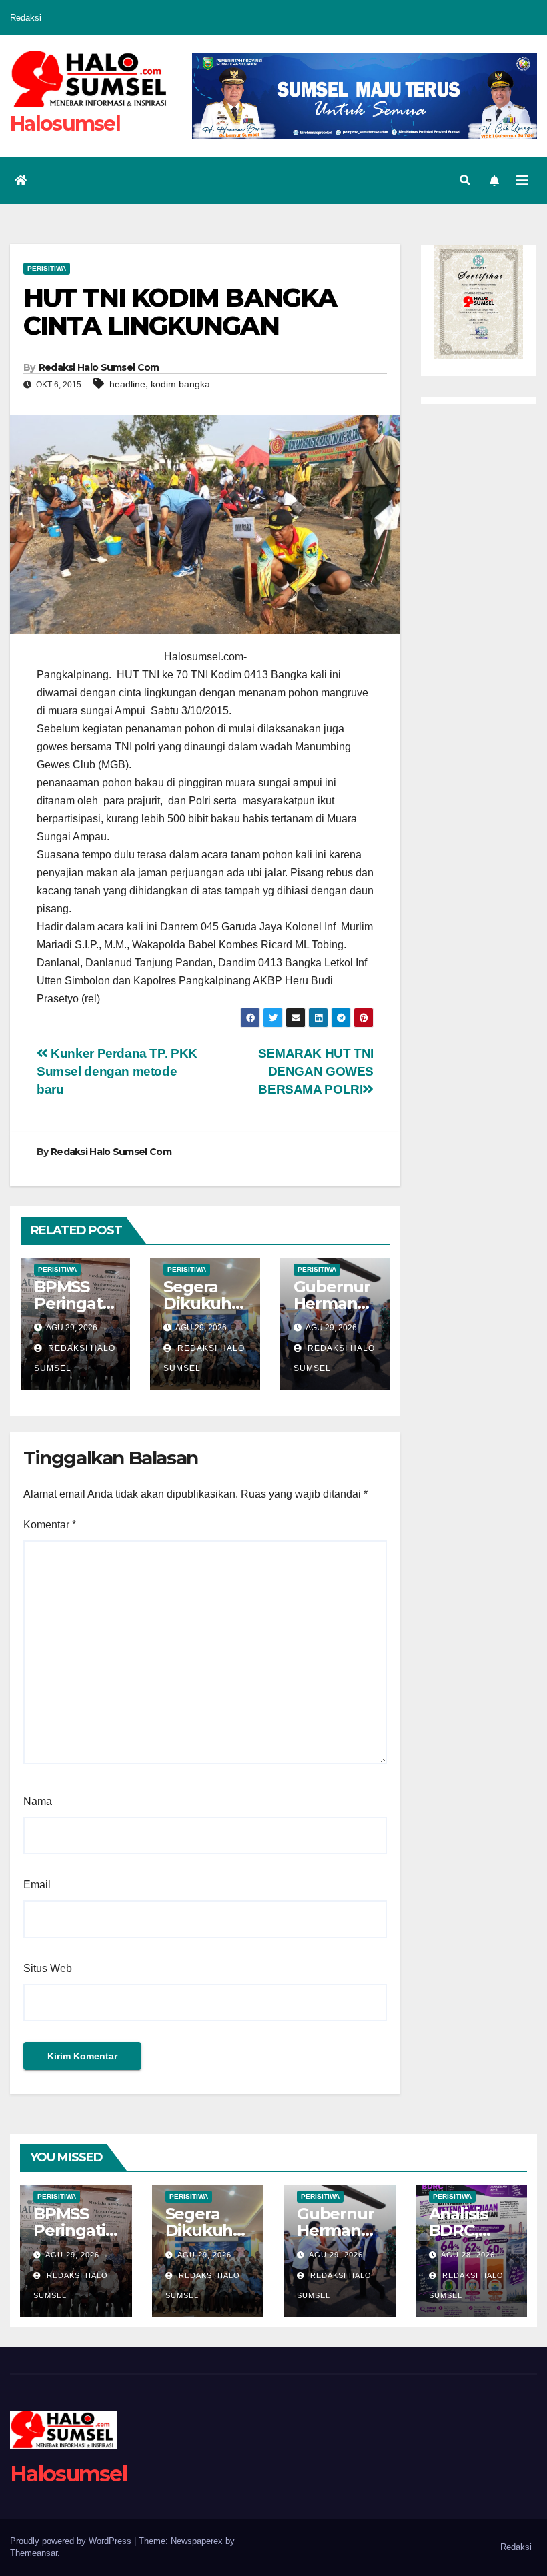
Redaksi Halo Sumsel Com (99, 367)
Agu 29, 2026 (72, 2255)
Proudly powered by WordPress (72, 2541)
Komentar (50, 1525)
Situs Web (48, 1968)
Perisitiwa (47, 268)
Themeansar (34, 2553)
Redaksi (26, 18)
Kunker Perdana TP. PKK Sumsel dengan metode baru (117, 1071)
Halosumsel (65, 124)
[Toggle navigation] (522, 181)
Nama (38, 1801)
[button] (465, 180)
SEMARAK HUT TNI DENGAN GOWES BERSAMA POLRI (316, 1071)
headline (127, 384)
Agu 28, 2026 (468, 2255)
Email (37, 1885)
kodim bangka (180, 384)
